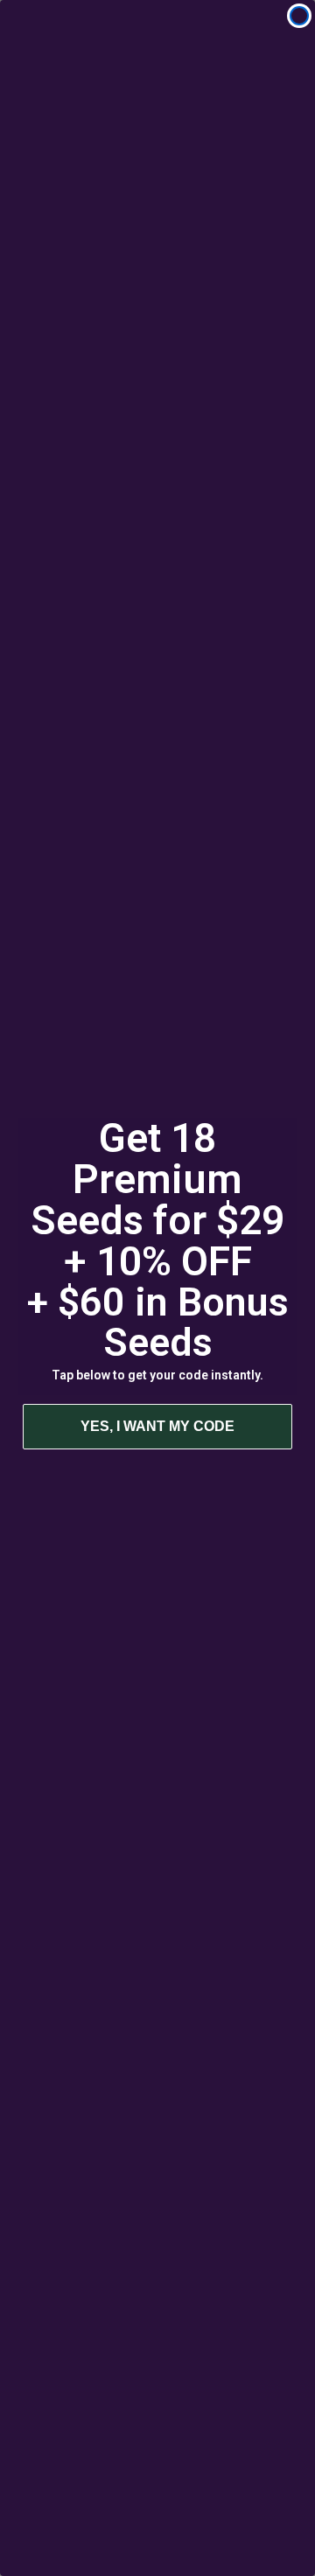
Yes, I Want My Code (157, 1426)
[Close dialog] (299, 16)
